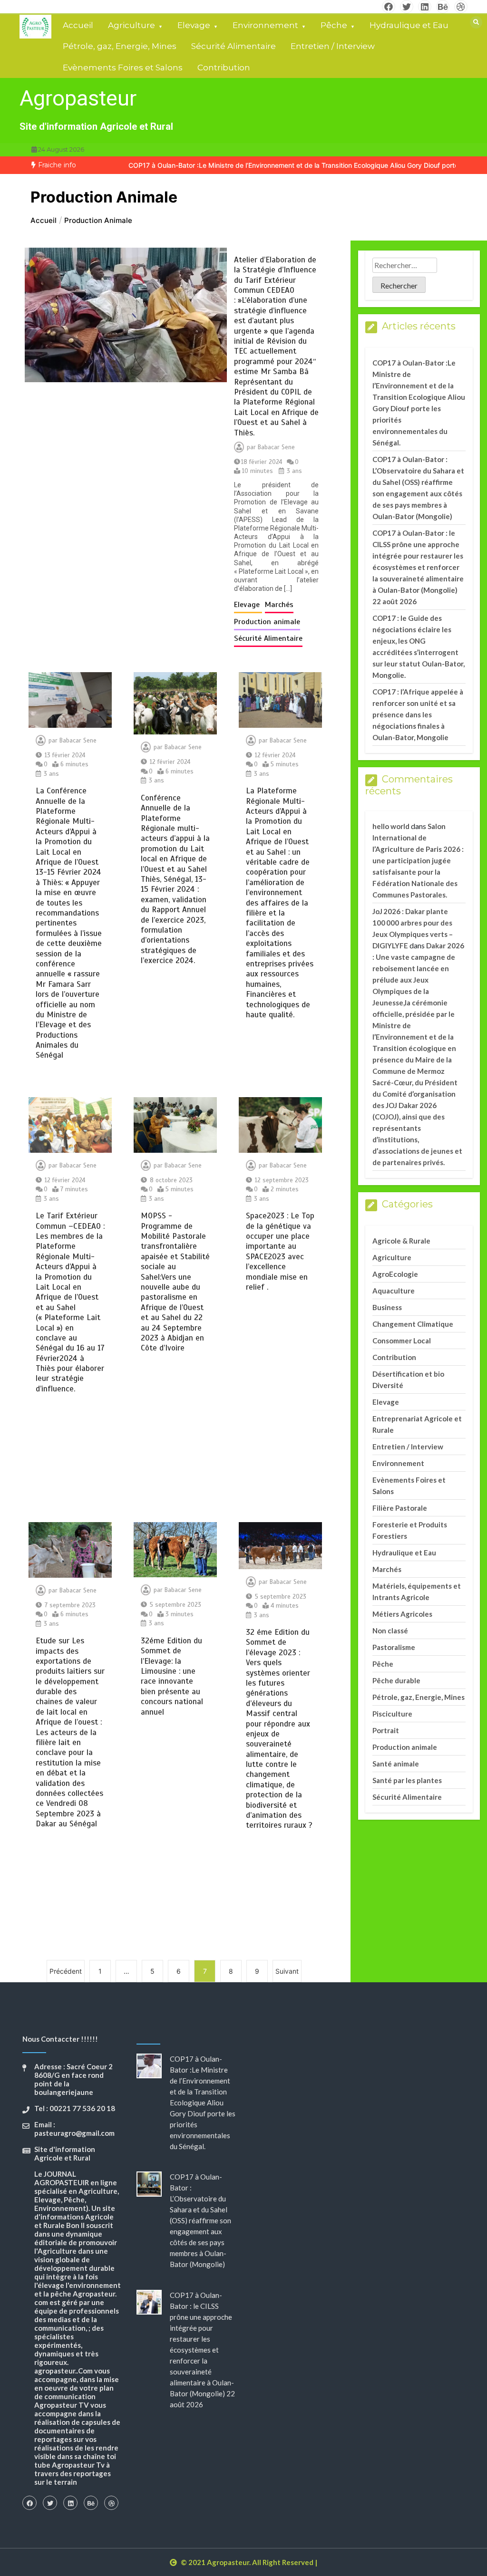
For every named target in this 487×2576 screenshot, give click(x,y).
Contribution (224, 68)
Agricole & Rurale (401, 1241)
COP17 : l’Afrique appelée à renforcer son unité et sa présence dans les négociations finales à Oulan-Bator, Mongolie (418, 714)
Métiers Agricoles (402, 1614)
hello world (391, 826)
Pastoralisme (394, 1647)
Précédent (66, 1971)
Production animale (267, 622)
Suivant (287, 1971)
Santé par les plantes (407, 1780)
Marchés (279, 605)
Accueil (78, 25)
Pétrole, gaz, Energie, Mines (120, 46)
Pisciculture (392, 1714)
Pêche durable (396, 1680)
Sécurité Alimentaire (234, 46)
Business (387, 1307)
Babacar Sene (276, 447)
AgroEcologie (395, 1274)
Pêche (334, 25)
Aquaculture (394, 1291)
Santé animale (396, 1764)
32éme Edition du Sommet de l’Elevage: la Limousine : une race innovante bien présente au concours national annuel (172, 1676)
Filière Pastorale (400, 1508)
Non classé (390, 1631)
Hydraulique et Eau (409, 25)
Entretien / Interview (333, 46)
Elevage (194, 25)
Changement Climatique (413, 1324)
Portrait (386, 1730)
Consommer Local (402, 1341)
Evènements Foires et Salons (123, 68)
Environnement (265, 25)
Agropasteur (78, 98)
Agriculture (131, 25)
